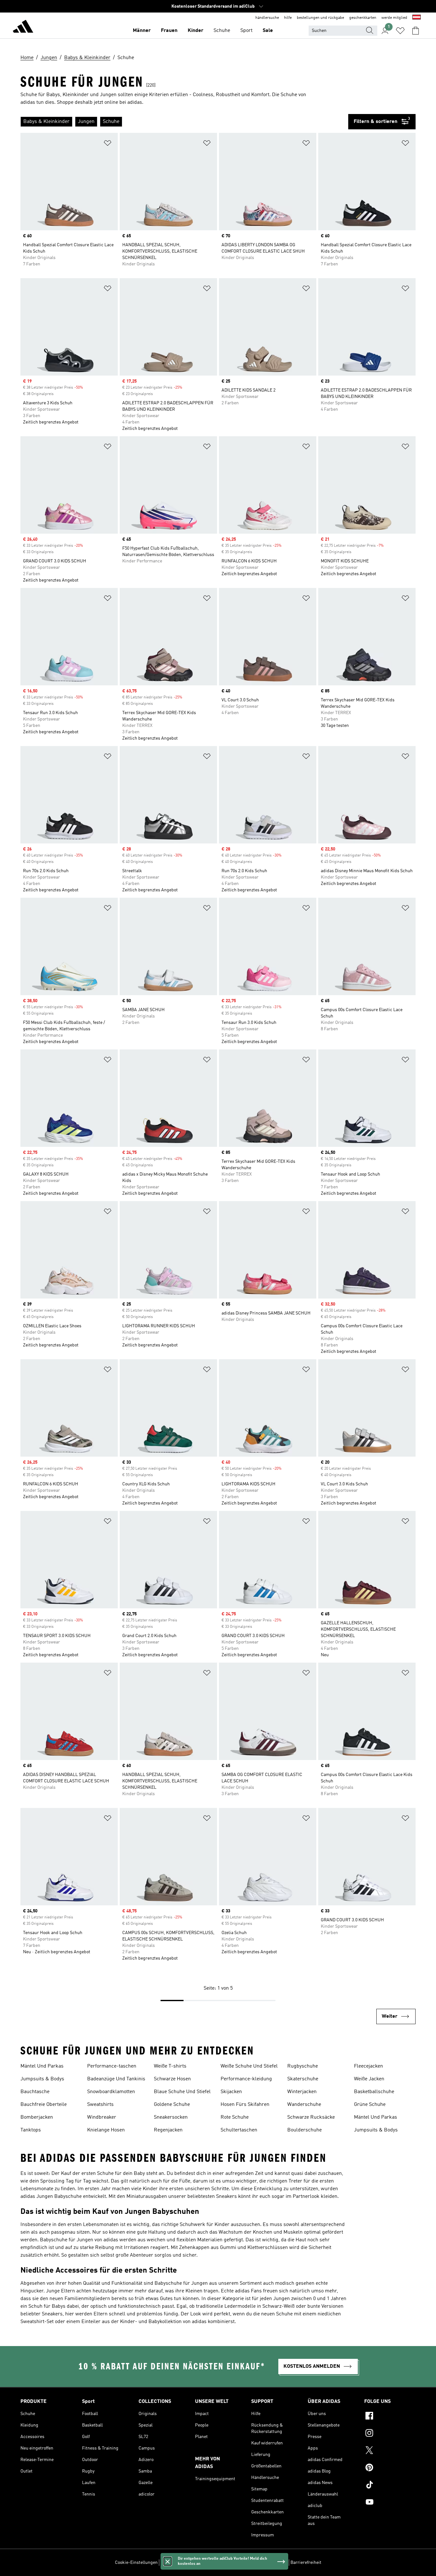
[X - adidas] (390, 2451)
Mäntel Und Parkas (42, 2066)
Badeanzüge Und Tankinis (116, 2079)
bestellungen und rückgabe (320, 18)
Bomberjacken (37, 2117)
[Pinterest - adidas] (390, 2468)
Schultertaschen (239, 2130)
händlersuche (267, 18)
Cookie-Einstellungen (136, 2563)
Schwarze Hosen (172, 2079)
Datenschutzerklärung (236, 2563)
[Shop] (23, 27)
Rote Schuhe (235, 2117)
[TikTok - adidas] (390, 2486)
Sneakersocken (171, 2117)
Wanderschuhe (304, 2105)
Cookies (203, 2563)
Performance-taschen (112, 2066)
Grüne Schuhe (370, 2105)
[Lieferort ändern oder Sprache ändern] (417, 18)
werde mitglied (394, 18)
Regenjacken (168, 2130)
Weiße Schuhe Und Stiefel (249, 2066)
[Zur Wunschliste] (400, 31)
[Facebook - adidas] (390, 2417)
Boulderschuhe (304, 2130)
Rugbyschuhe (303, 2066)
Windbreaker (102, 2117)
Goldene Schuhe (172, 2105)
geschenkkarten (363, 18)
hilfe (288, 18)
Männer (142, 31)
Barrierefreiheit (306, 2563)
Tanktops (31, 2130)
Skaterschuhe (303, 2079)
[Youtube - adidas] (390, 2503)
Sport (246, 31)
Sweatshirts (100, 2105)
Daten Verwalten (177, 2563)
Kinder (195, 31)
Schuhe (222, 31)
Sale (268, 31)
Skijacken (231, 2092)
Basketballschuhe (374, 2092)
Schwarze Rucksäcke (311, 2117)
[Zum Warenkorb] (416, 31)
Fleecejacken (368, 2066)
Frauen (169, 31)
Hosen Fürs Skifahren (245, 2105)
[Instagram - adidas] (390, 2434)
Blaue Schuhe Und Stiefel (182, 2092)
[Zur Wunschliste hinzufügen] (108, 144)
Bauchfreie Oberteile (44, 2105)
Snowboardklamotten (111, 2092)
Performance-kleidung (246, 2079)
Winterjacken (302, 2092)
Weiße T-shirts (170, 2066)
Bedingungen (274, 2563)
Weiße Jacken (369, 2079)
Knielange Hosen (106, 2130)
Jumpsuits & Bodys (42, 2079)
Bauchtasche (35, 2092)
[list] (184, 122)
